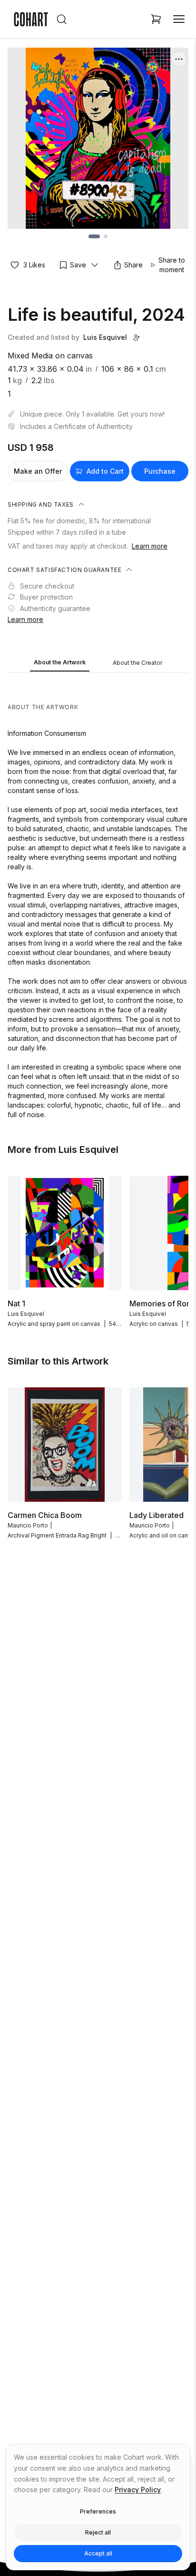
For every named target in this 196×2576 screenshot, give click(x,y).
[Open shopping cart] (156, 19)
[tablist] (98, 663)
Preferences (98, 2511)
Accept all (98, 2553)
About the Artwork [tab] (60, 662)
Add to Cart (105, 471)
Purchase (160, 471)
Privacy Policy (138, 2489)
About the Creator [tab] (137, 663)
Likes (34, 265)
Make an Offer (38, 471)
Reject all (98, 2532)
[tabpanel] (98, 898)
